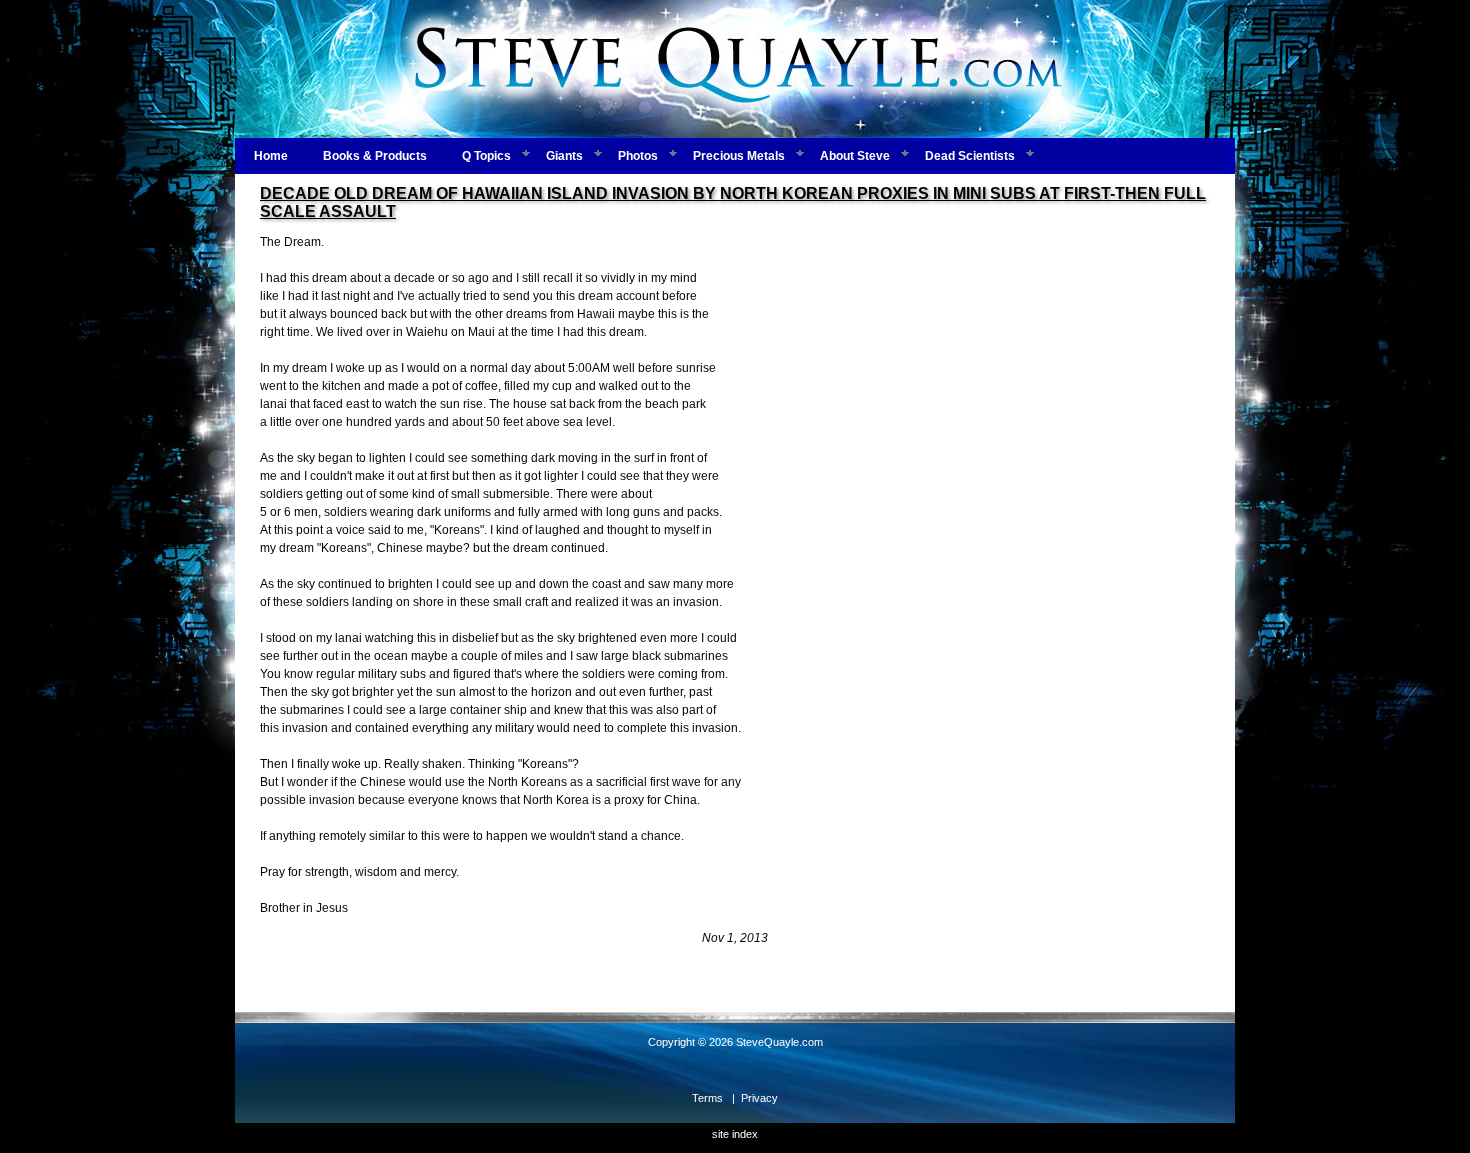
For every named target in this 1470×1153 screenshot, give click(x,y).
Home (271, 156)
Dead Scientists (970, 156)
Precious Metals (739, 156)
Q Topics (486, 156)
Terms (707, 1098)
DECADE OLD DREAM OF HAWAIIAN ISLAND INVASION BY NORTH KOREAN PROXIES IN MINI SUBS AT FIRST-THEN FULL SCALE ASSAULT (733, 202)
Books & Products (375, 156)
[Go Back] (735, 971)
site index (735, 1134)
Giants (564, 156)
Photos (638, 156)
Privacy (759, 1098)
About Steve (855, 156)
